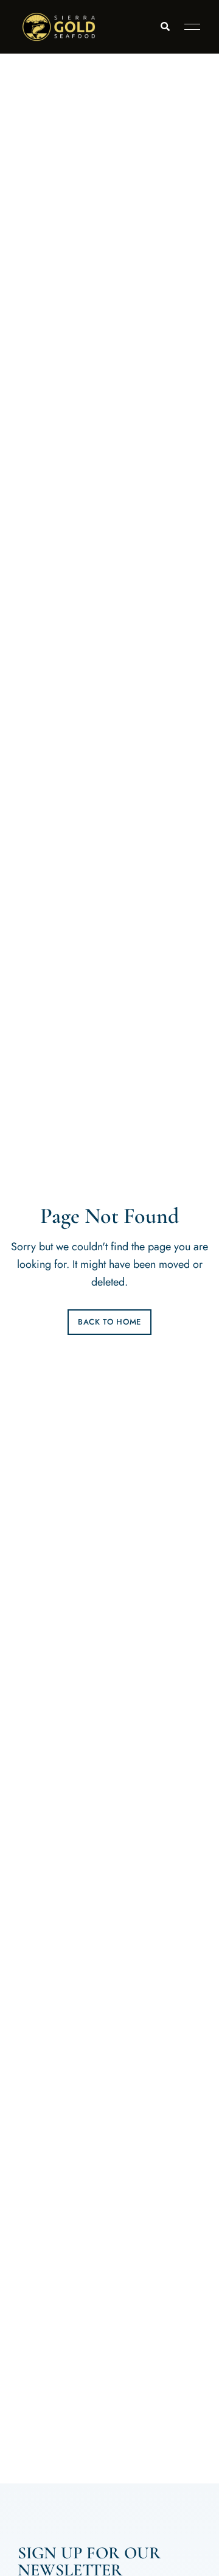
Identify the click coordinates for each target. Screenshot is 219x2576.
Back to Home (109, 1322)
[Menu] (189, 27)
